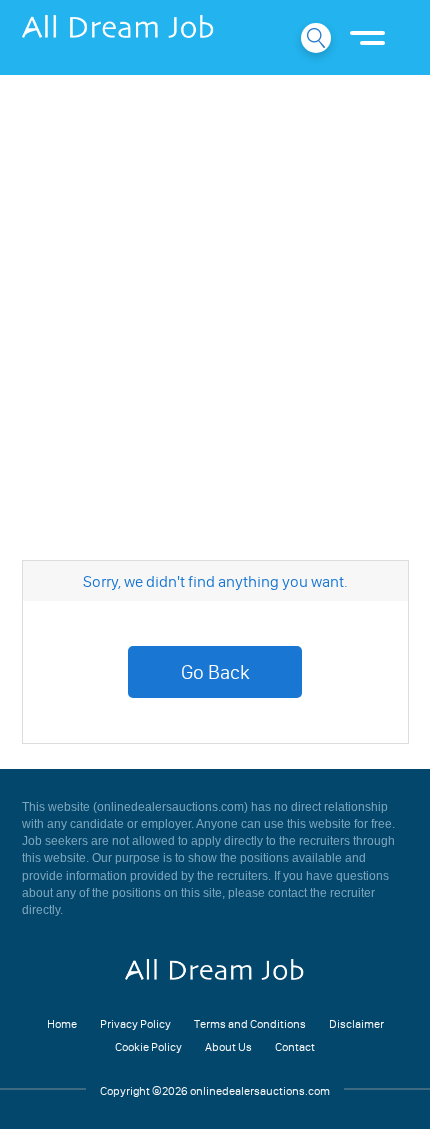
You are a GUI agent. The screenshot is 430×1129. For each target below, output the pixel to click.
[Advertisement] (215, 305)
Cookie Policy (148, 1046)
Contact (295, 1046)
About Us (228, 1046)
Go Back (215, 672)
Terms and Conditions (250, 1023)
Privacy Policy (135, 1023)
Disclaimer (356, 1023)
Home (62, 1023)
